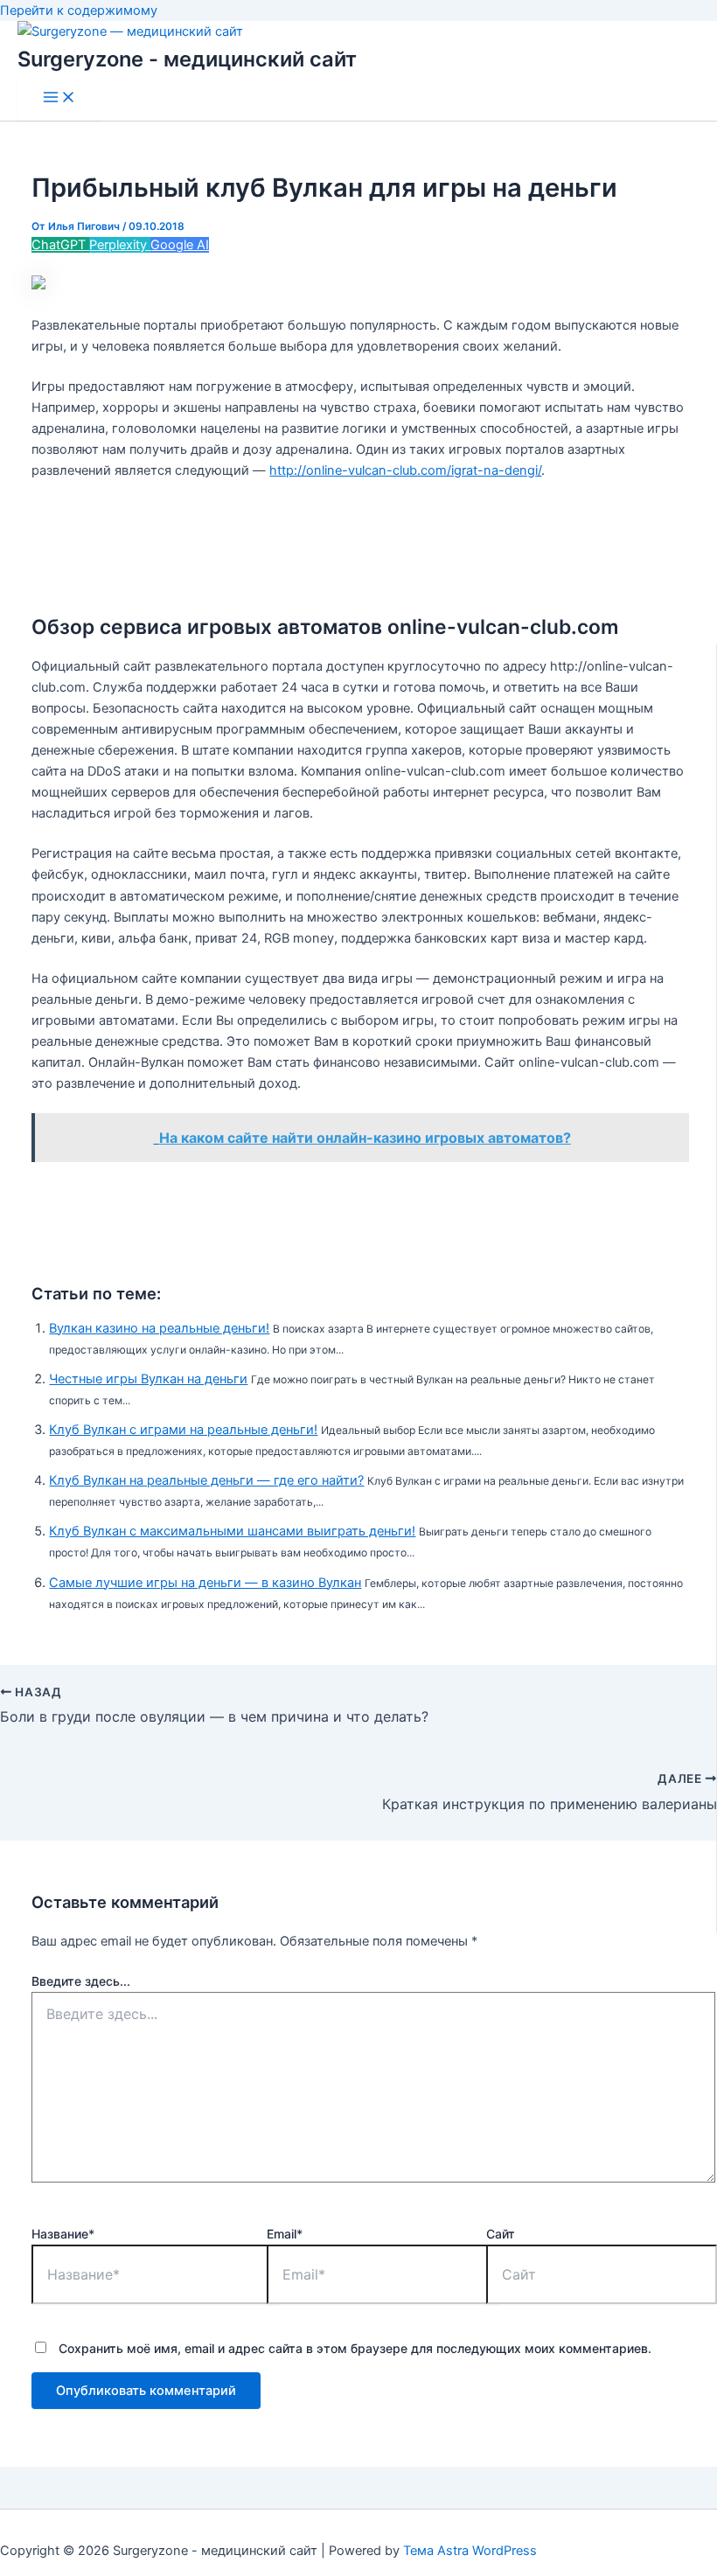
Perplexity (120, 245)
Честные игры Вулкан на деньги (148, 1379)
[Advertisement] (358, 540)
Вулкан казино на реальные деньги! (159, 1328)
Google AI (180, 245)
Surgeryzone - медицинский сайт (187, 59)
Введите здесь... (81, 1981)
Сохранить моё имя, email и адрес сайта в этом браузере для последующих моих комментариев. (355, 2348)
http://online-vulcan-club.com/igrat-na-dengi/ (405, 470)
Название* (63, 2234)
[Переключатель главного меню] (59, 98)
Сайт (501, 2234)
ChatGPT (60, 245)
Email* (285, 2234)
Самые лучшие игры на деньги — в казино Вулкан (205, 1583)
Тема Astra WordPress (470, 2551)
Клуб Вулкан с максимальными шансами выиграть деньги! (232, 1531)
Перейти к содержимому (79, 10)
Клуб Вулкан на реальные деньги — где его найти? (206, 1480)
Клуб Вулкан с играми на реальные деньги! (183, 1430)
